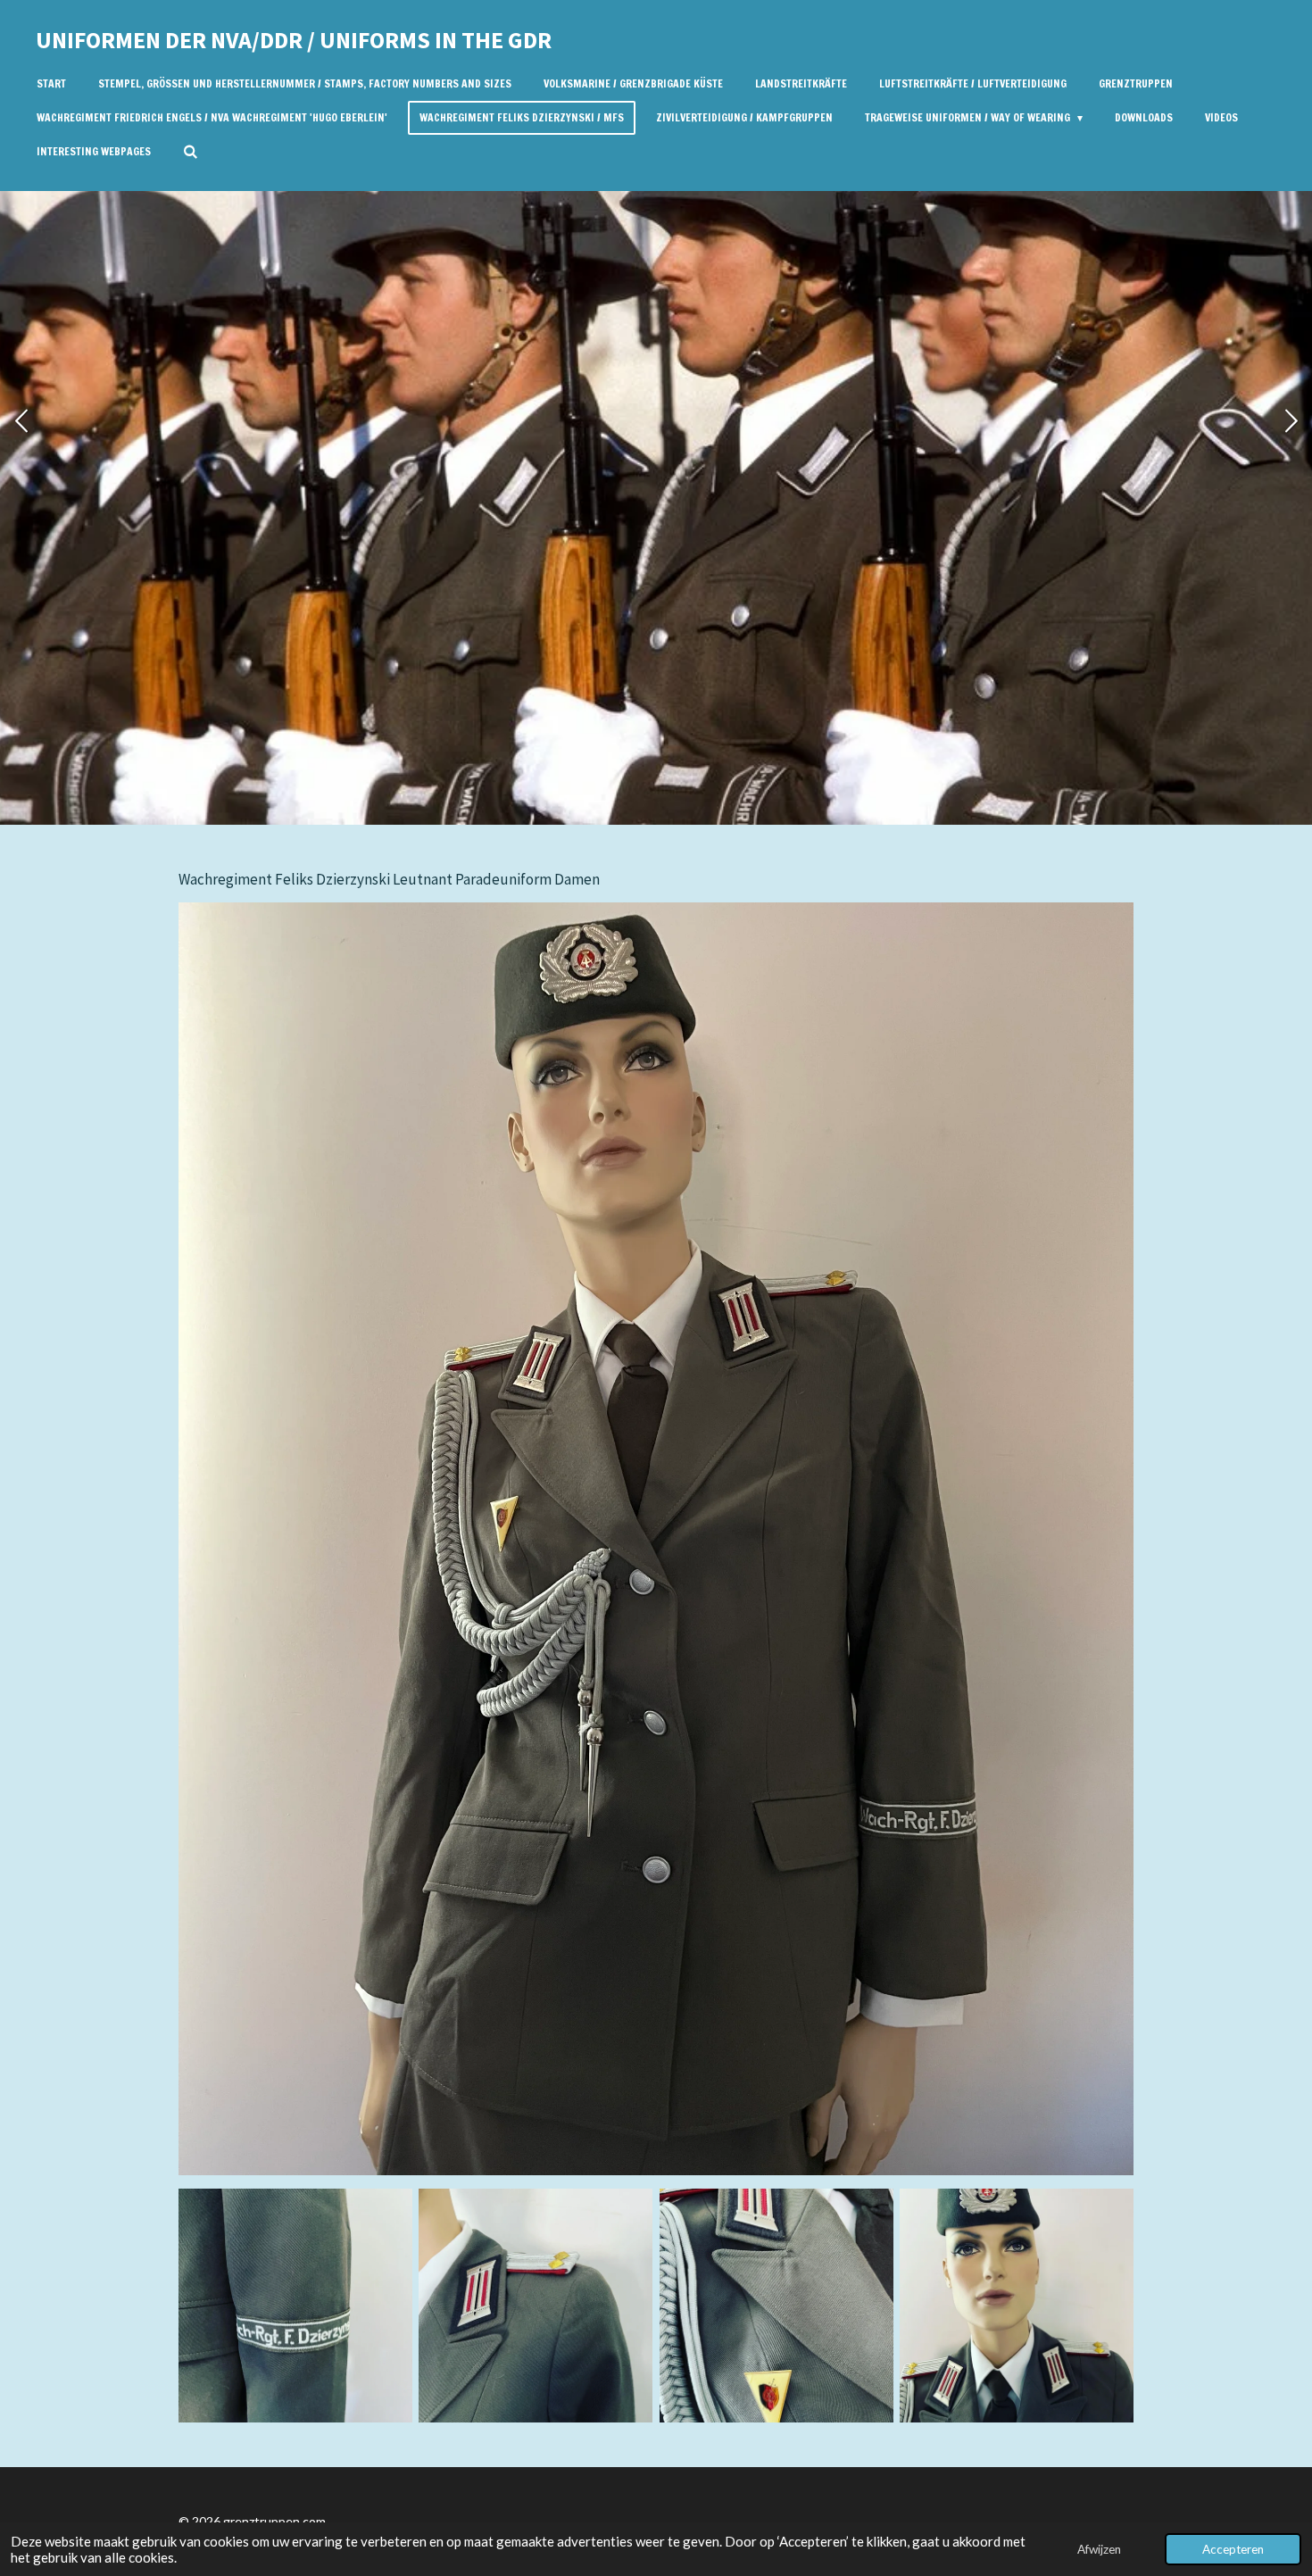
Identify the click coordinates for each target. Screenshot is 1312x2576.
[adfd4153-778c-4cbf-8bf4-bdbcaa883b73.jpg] (1016, 2305)
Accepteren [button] (1233, 2549)
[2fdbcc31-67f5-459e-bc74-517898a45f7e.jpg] (295, 2305)
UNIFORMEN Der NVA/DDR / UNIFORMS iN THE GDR (294, 40)
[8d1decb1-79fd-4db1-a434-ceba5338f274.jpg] (776, 2305)
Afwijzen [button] (1099, 2549)
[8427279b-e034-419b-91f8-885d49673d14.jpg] (536, 2305)
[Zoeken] (191, 152)
